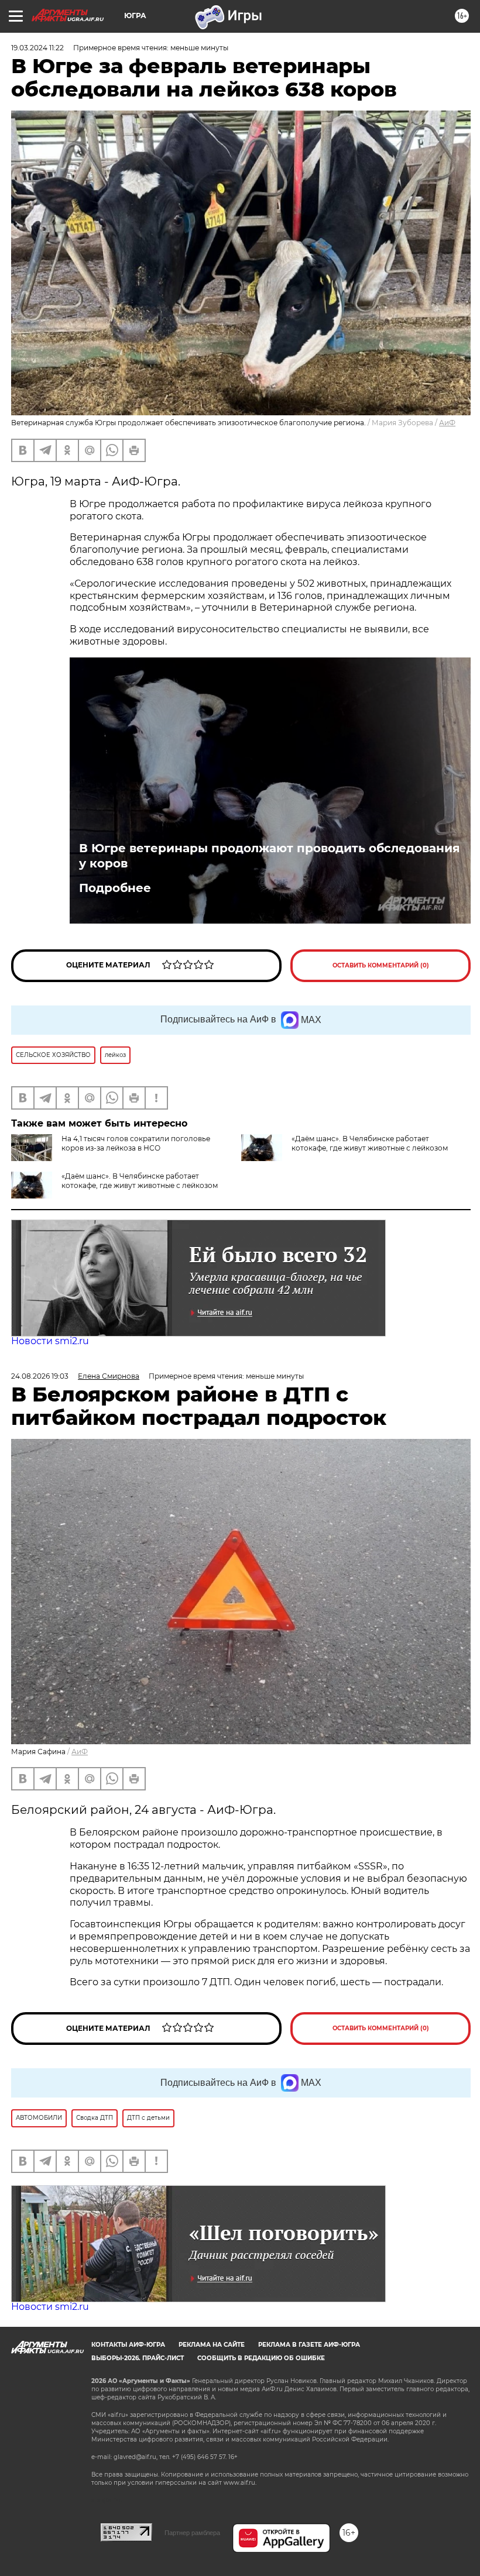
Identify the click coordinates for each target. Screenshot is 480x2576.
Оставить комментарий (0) (381, 965)
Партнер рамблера (192, 2533)
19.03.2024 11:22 (37, 48)
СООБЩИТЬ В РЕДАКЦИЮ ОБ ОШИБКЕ (261, 2358)
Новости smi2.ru (50, 1341)
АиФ (447, 423)
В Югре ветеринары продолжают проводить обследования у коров (270, 856)
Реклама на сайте (212, 2345)
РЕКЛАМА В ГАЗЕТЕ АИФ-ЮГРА (309, 2345)
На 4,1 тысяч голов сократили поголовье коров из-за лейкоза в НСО (136, 1143)
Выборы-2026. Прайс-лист (138, 2358)
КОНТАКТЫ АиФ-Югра (128, 2345)
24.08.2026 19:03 (40, 1376)
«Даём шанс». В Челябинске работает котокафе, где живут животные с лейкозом (370, 1143)
